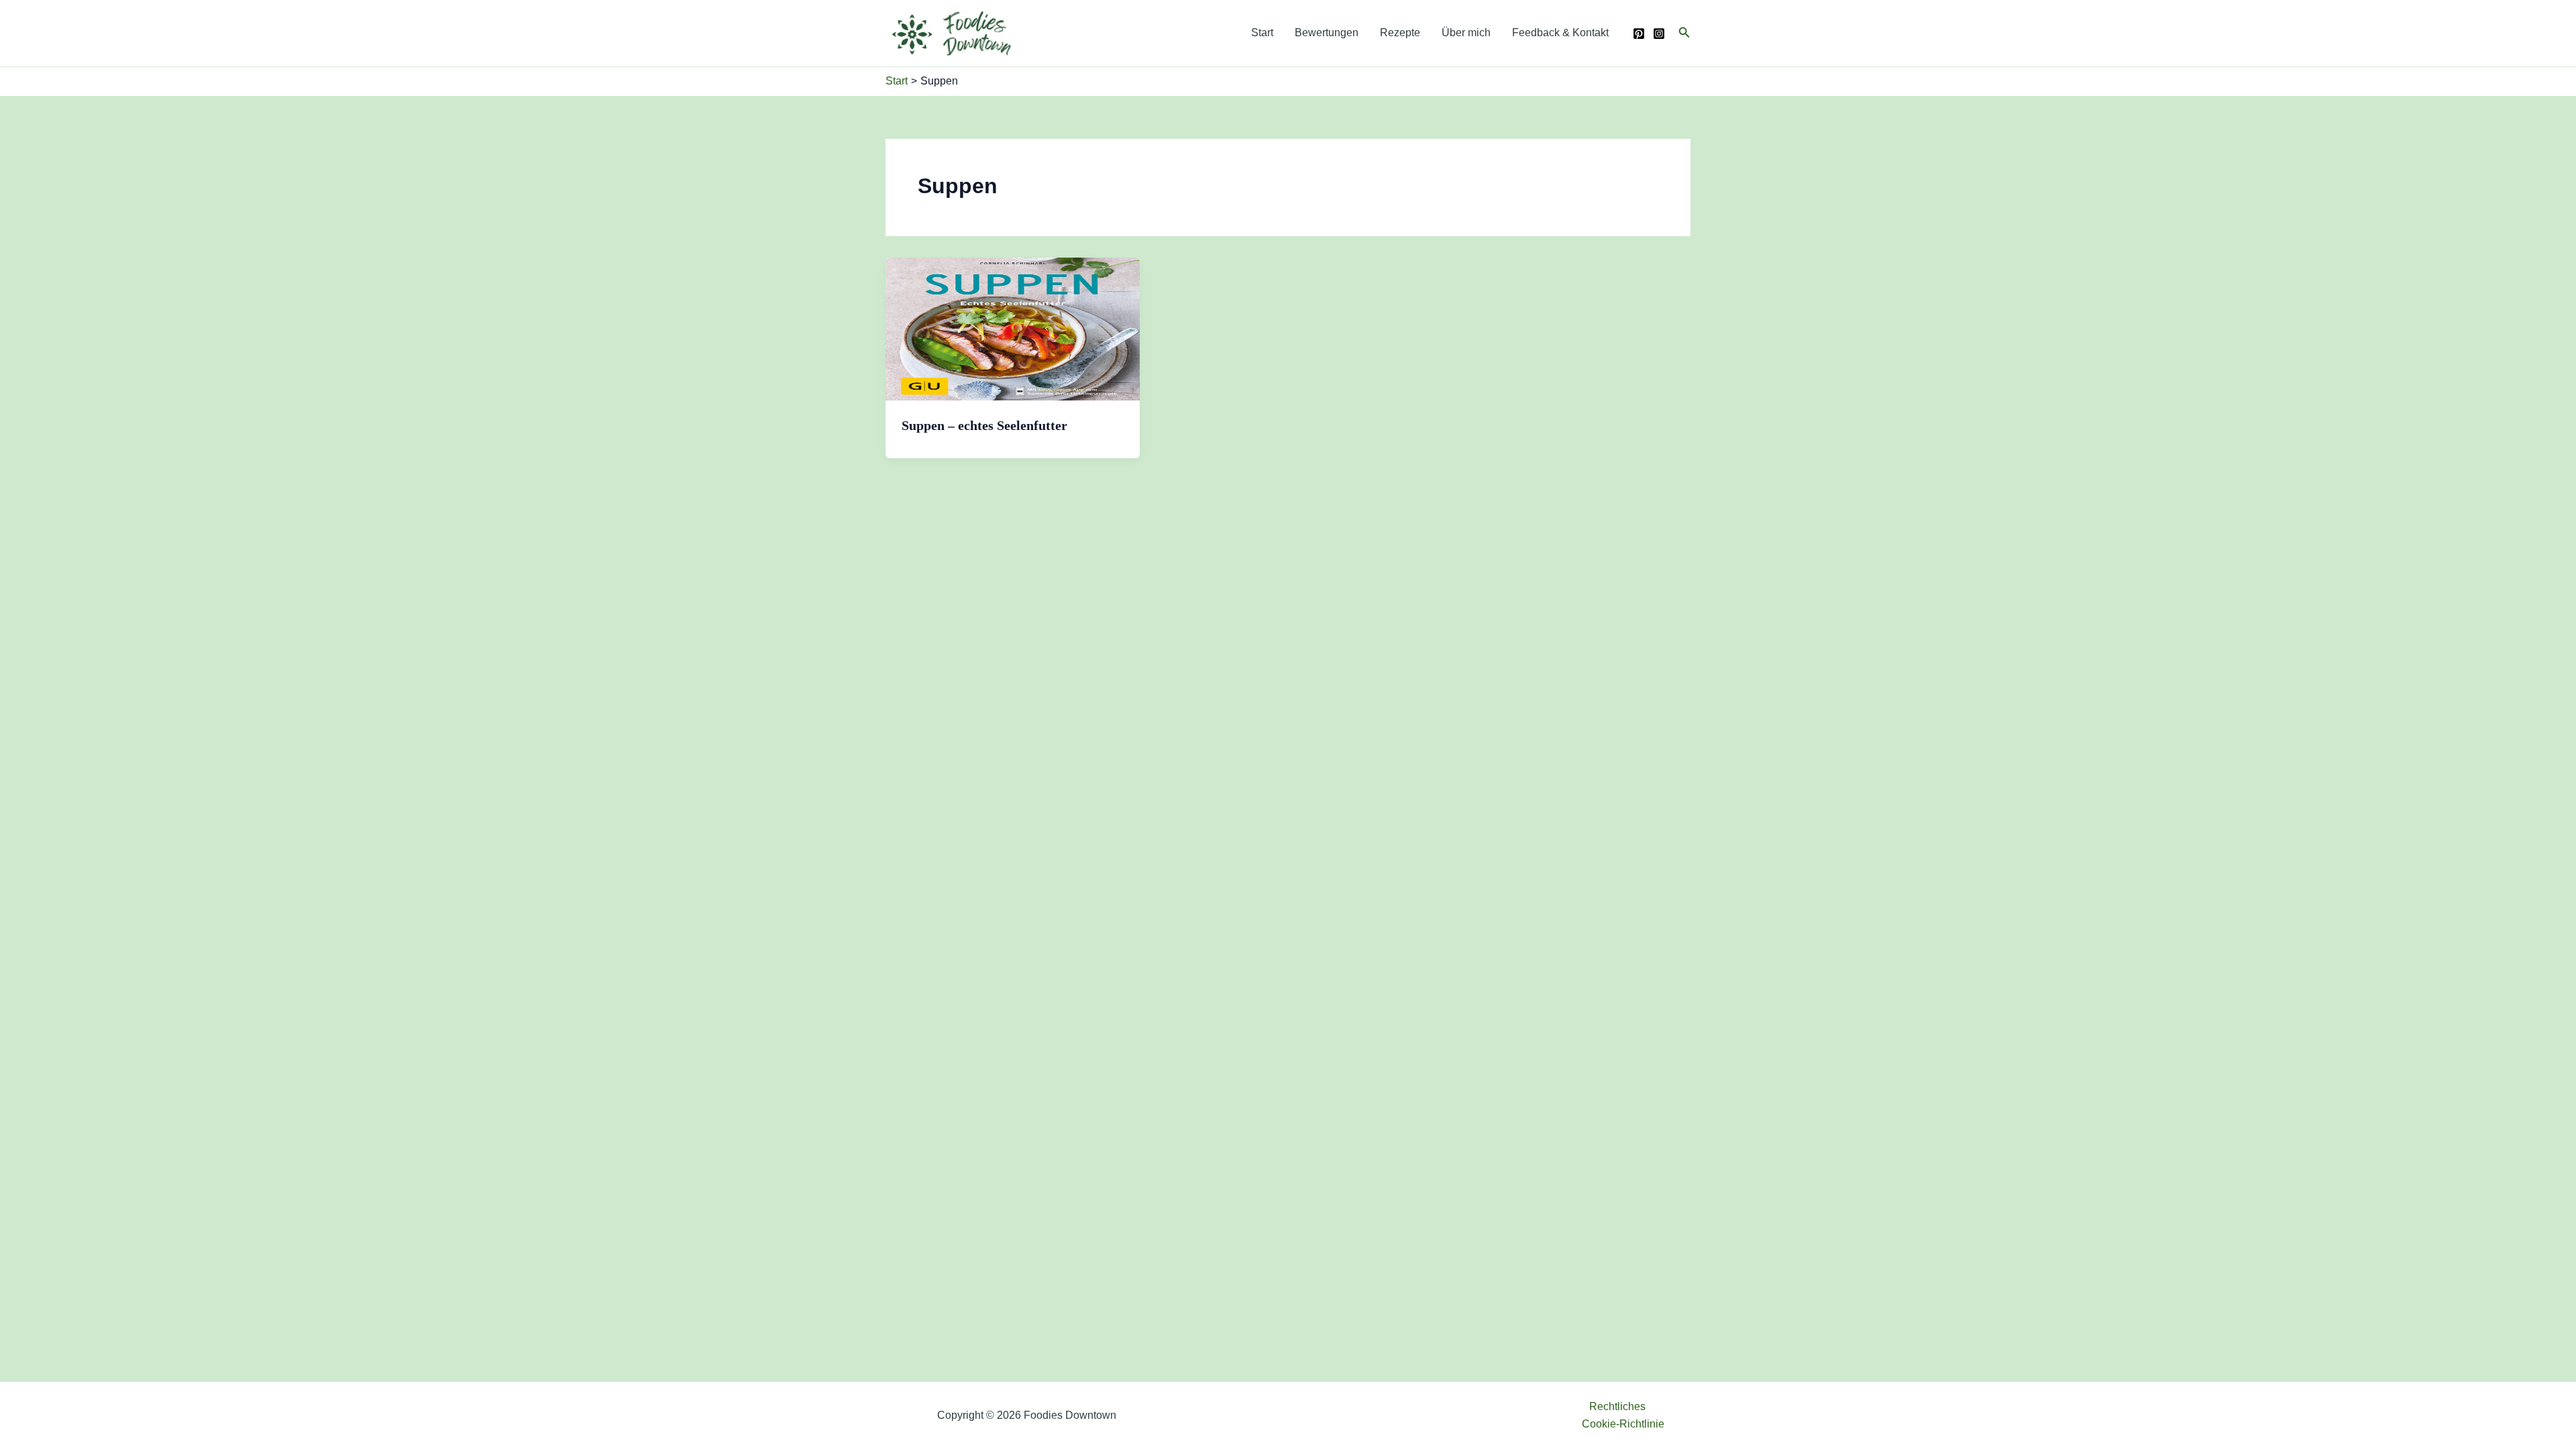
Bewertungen (1327, 33)
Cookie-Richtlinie (1623, 1424)
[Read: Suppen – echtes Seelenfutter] (1013, 328)
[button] (1684, 33)
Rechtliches (1617, 1406)
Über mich (1466, 33)
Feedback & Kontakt (1560, 33)
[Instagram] (1659, 34)
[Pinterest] (1639, 34)
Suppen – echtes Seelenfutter (984, 425)
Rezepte (1400, 33)
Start (1262, 33)
